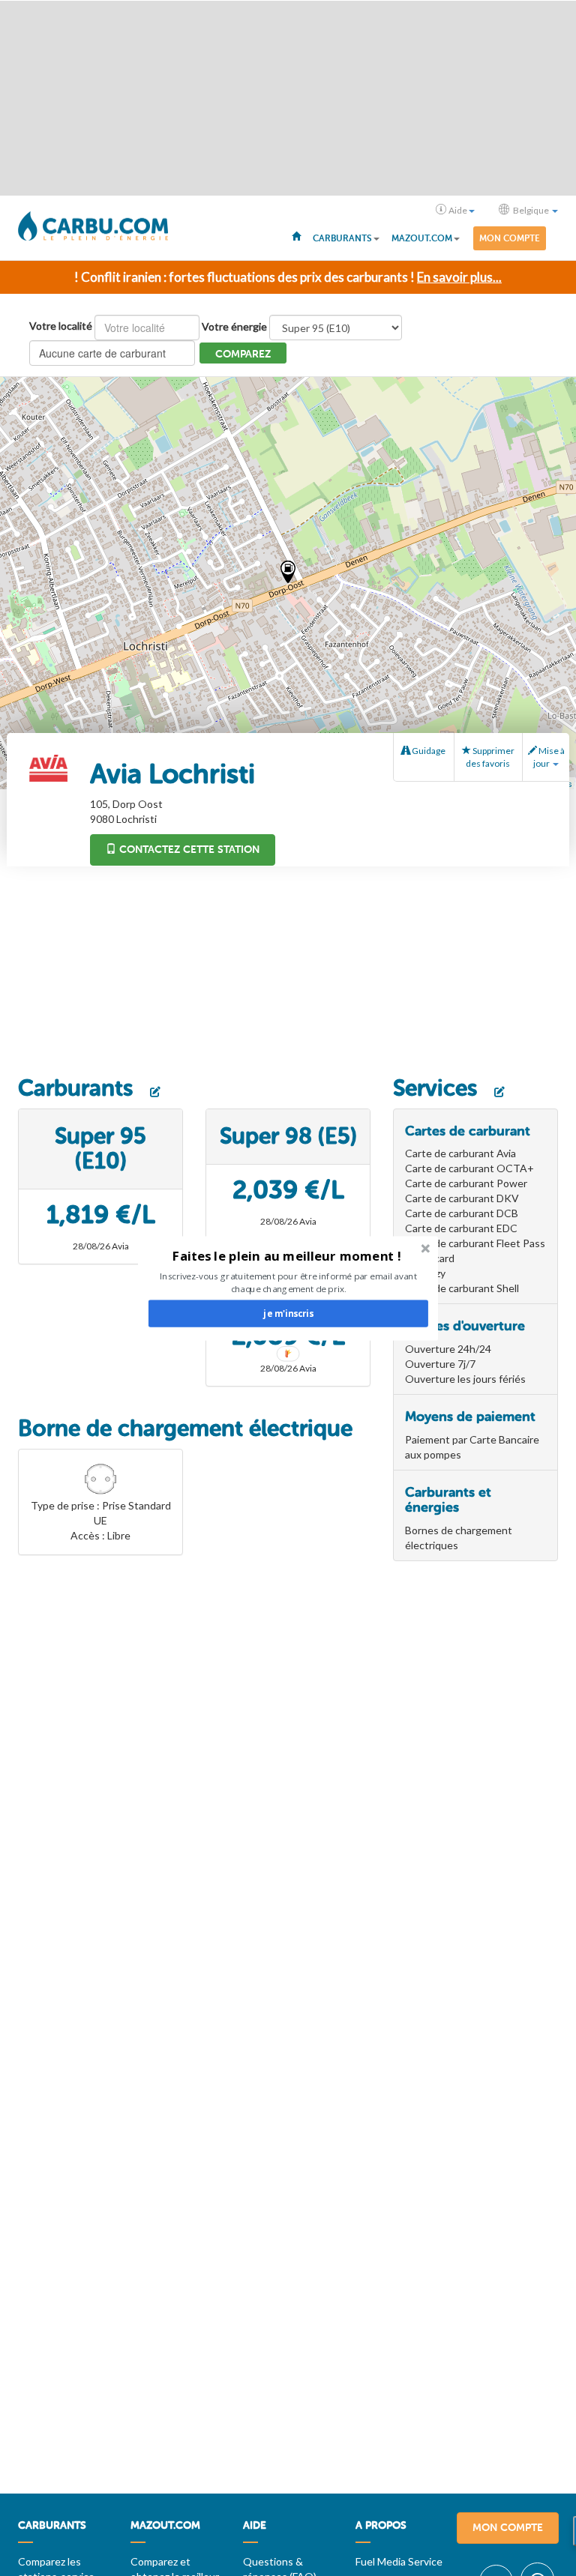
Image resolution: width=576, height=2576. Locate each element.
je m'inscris (288, 1313)
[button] (287, 1256)
